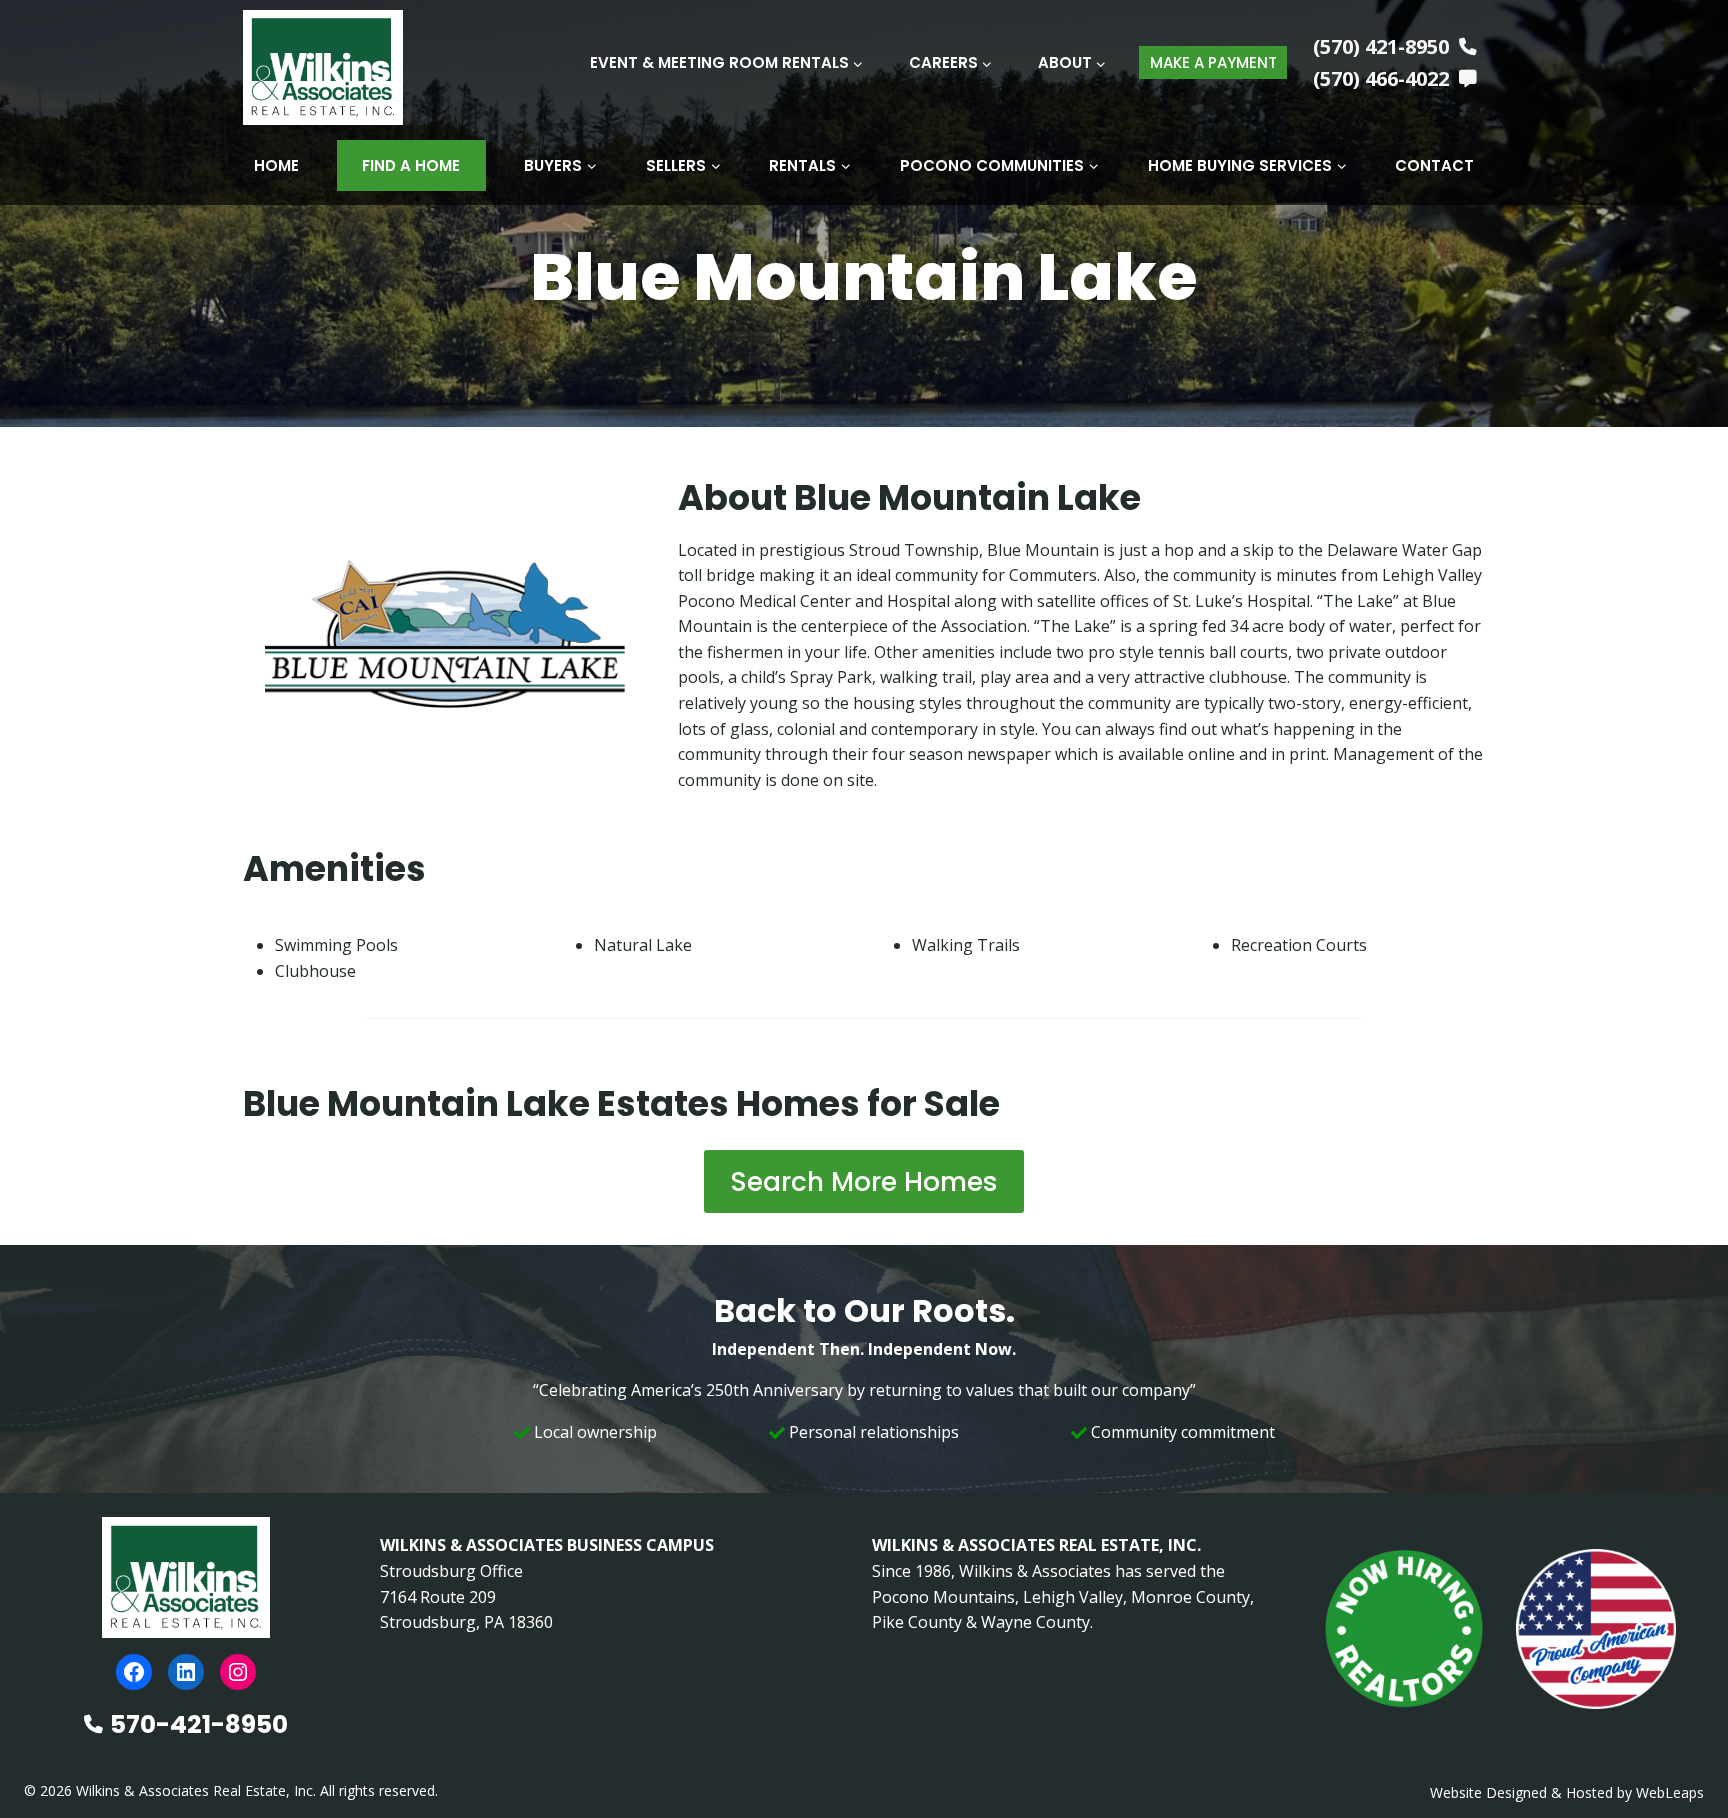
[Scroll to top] (1680, 1760)
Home (276, 165)
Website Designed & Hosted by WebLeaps (1567, 1792)
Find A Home (411, 165)
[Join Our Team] (1404, 1629)
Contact (1434, 165)
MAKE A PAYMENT (1213, 62)
